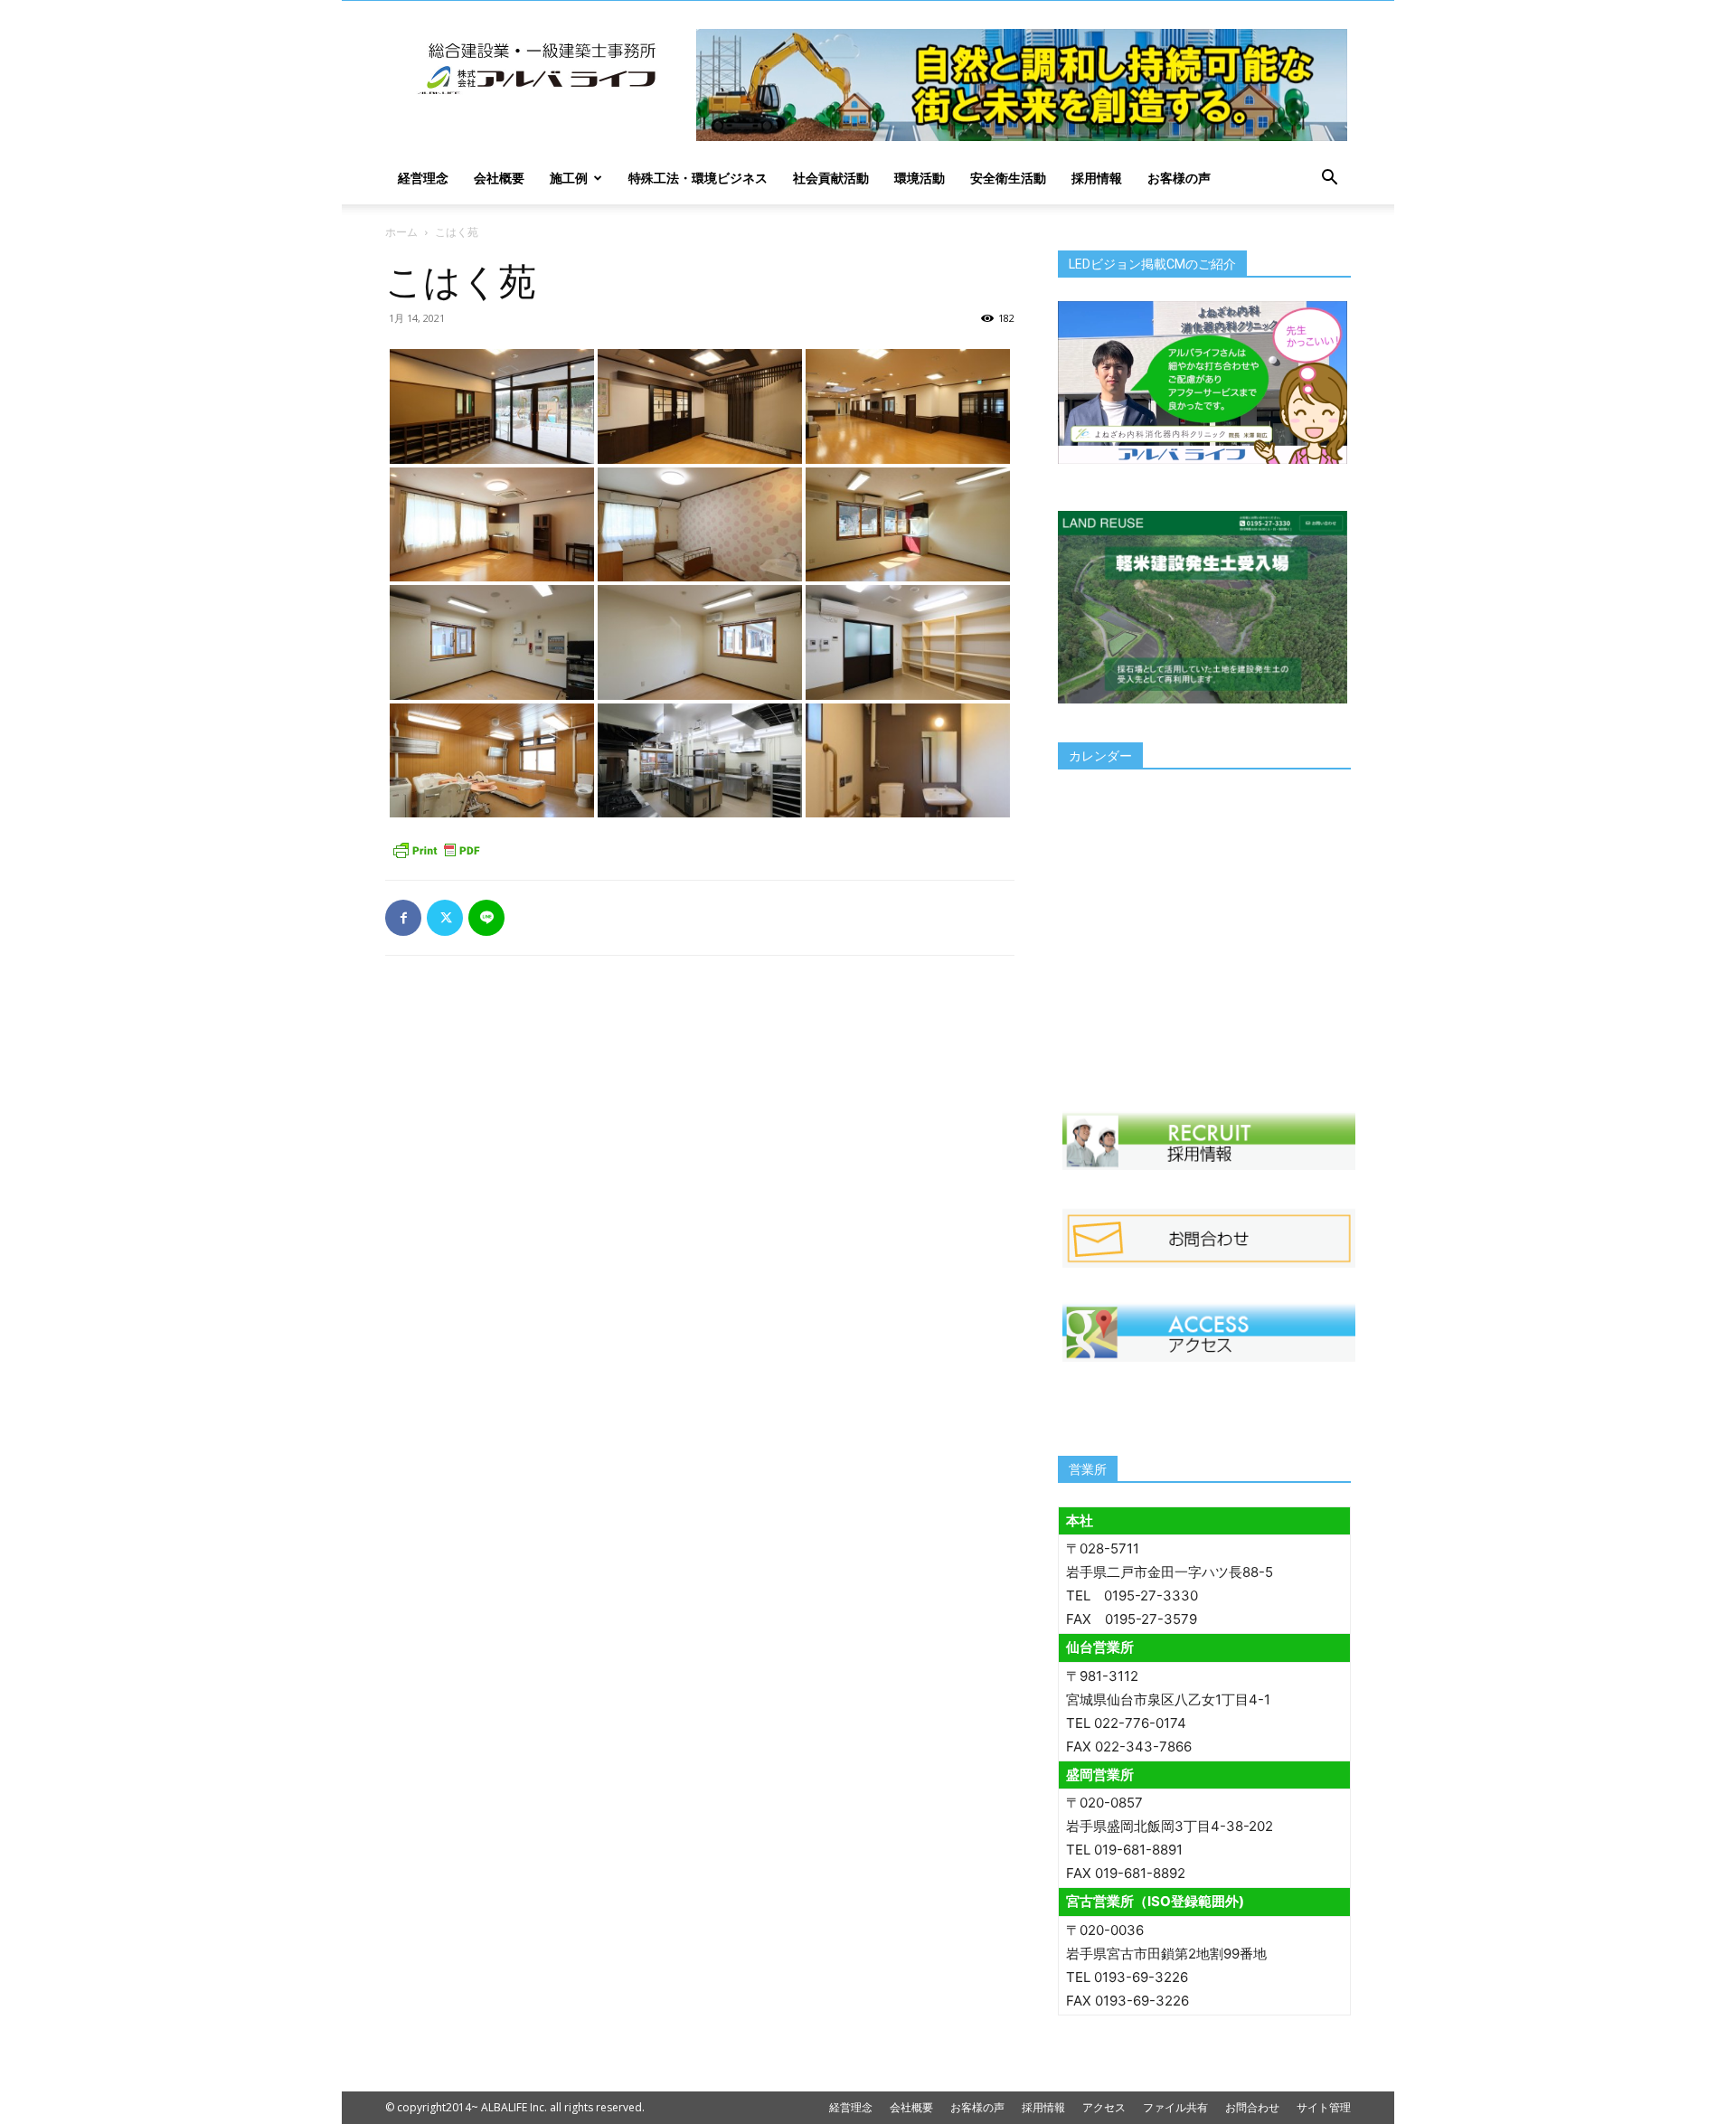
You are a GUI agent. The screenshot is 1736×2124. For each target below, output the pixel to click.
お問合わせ (1252, 2107)
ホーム (401, 232)
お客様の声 (1179, 178)
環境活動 (920, 178)
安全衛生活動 (1008, 178)
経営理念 (423, 178)
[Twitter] (445, 918)
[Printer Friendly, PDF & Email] (436, 850)
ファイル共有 (1175, 2107)
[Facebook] (403, 918)
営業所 (1088, 1469)
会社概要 (499, 178)
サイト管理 (1324, 2107)
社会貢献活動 (831, 178)
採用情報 (1097, 178)
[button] (1329, 179)
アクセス (1104, 2107)
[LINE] (486, 918)
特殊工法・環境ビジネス (698, 178)
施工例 (569, 178)
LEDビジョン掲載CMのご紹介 (1152, 264)
